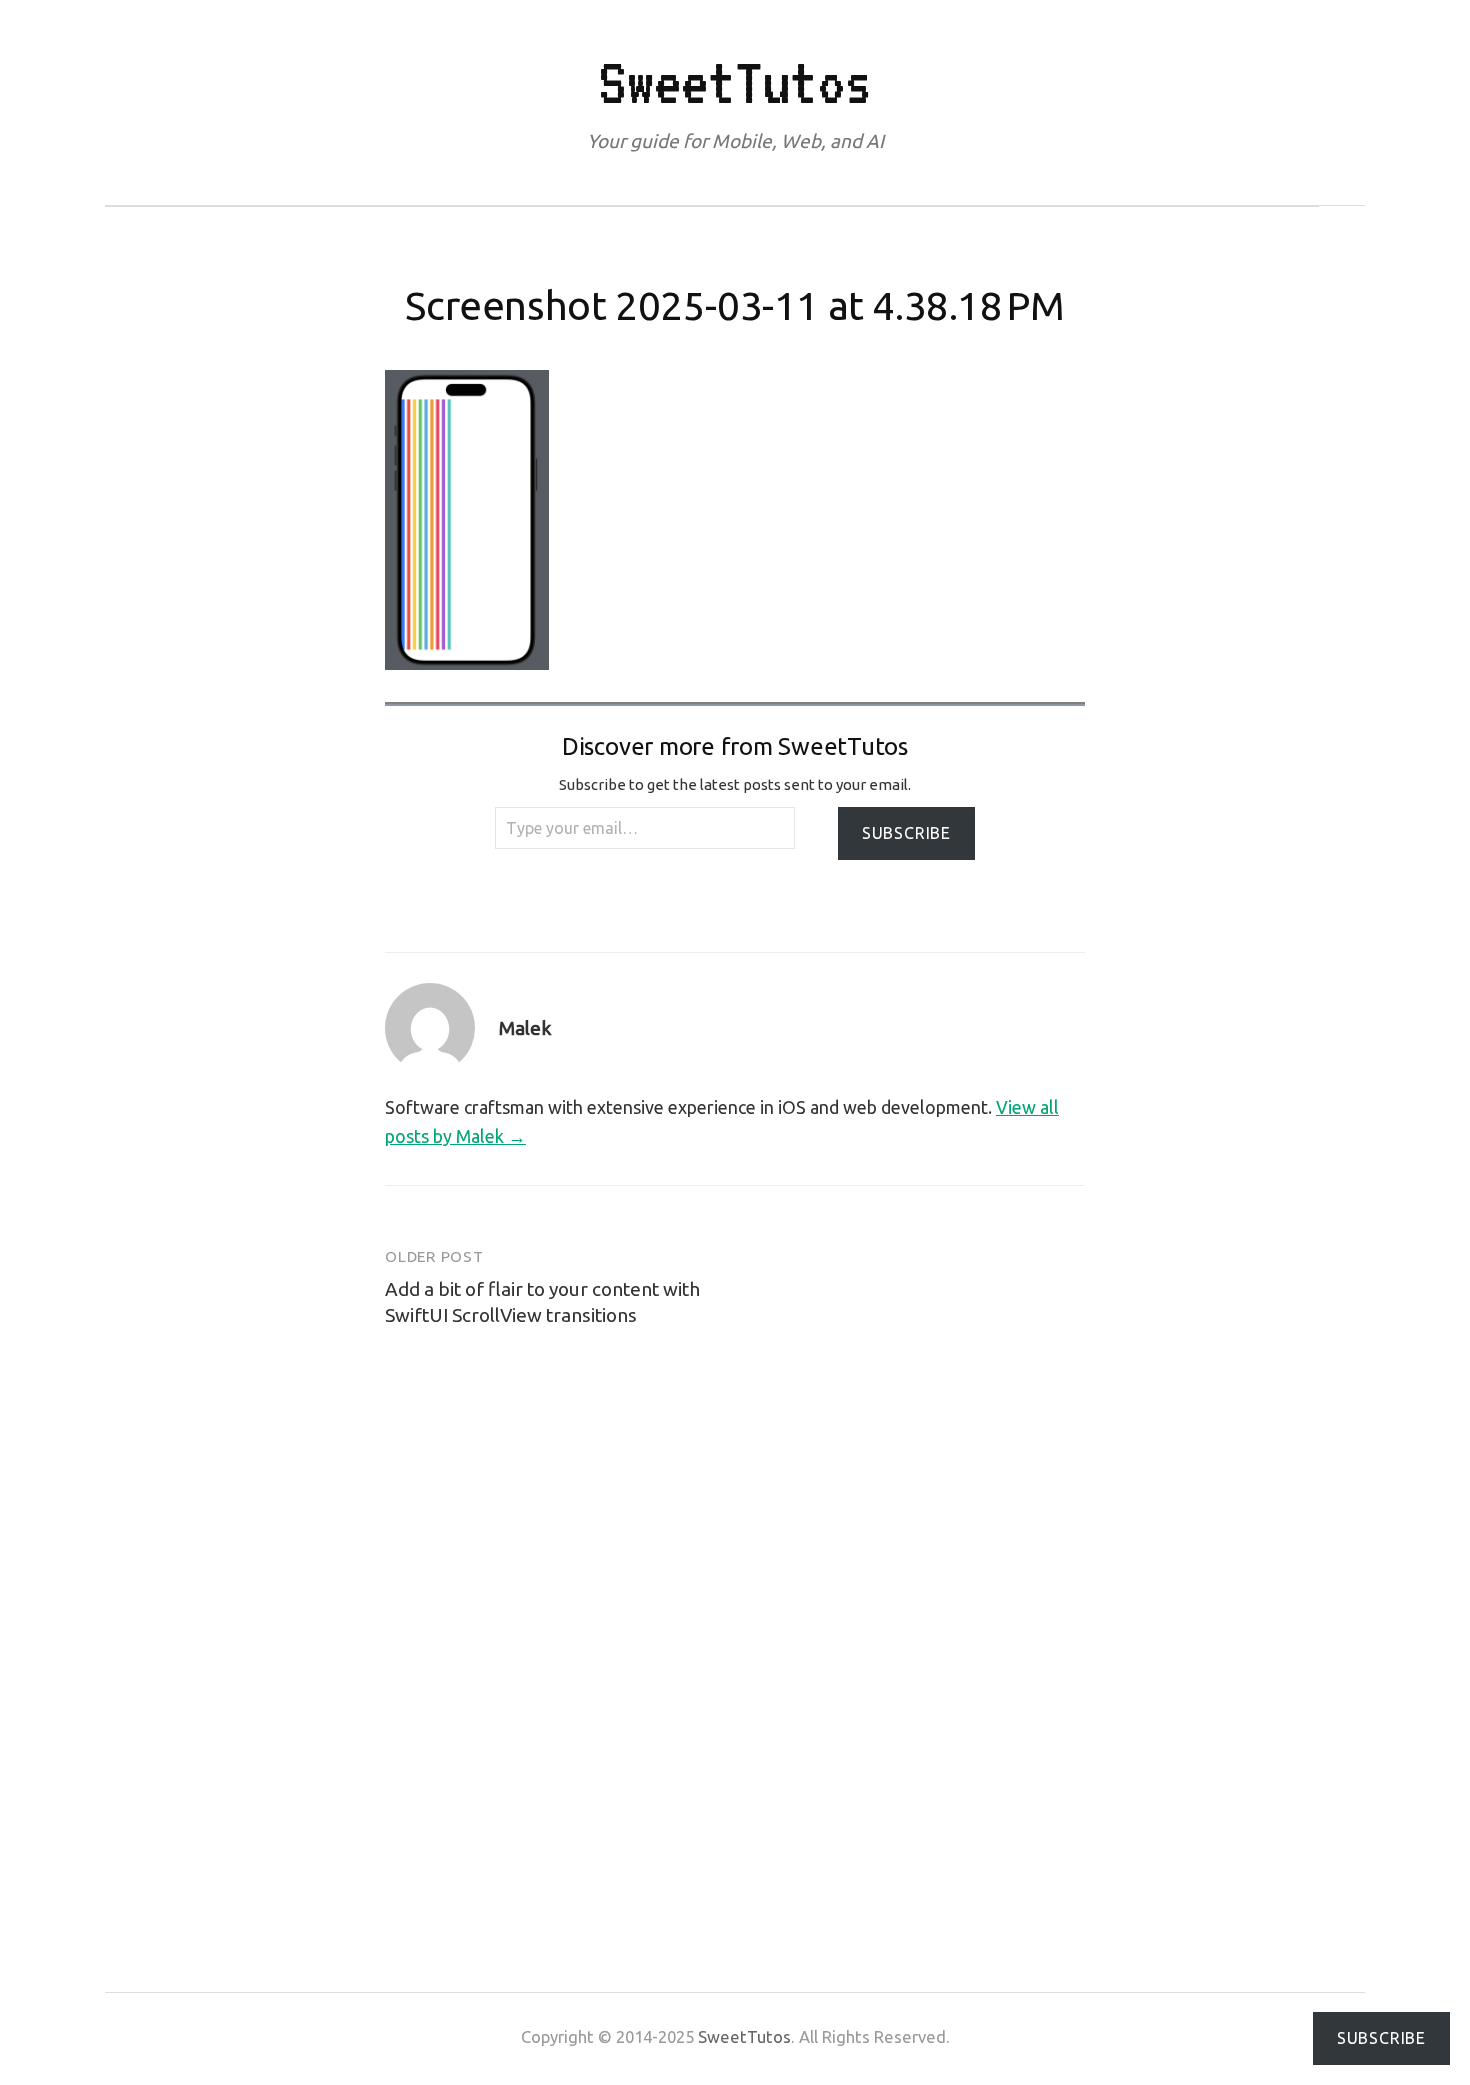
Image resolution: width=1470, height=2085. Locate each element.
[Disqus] (735, 1624)
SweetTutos (734, 82)
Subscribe (906, 833)
